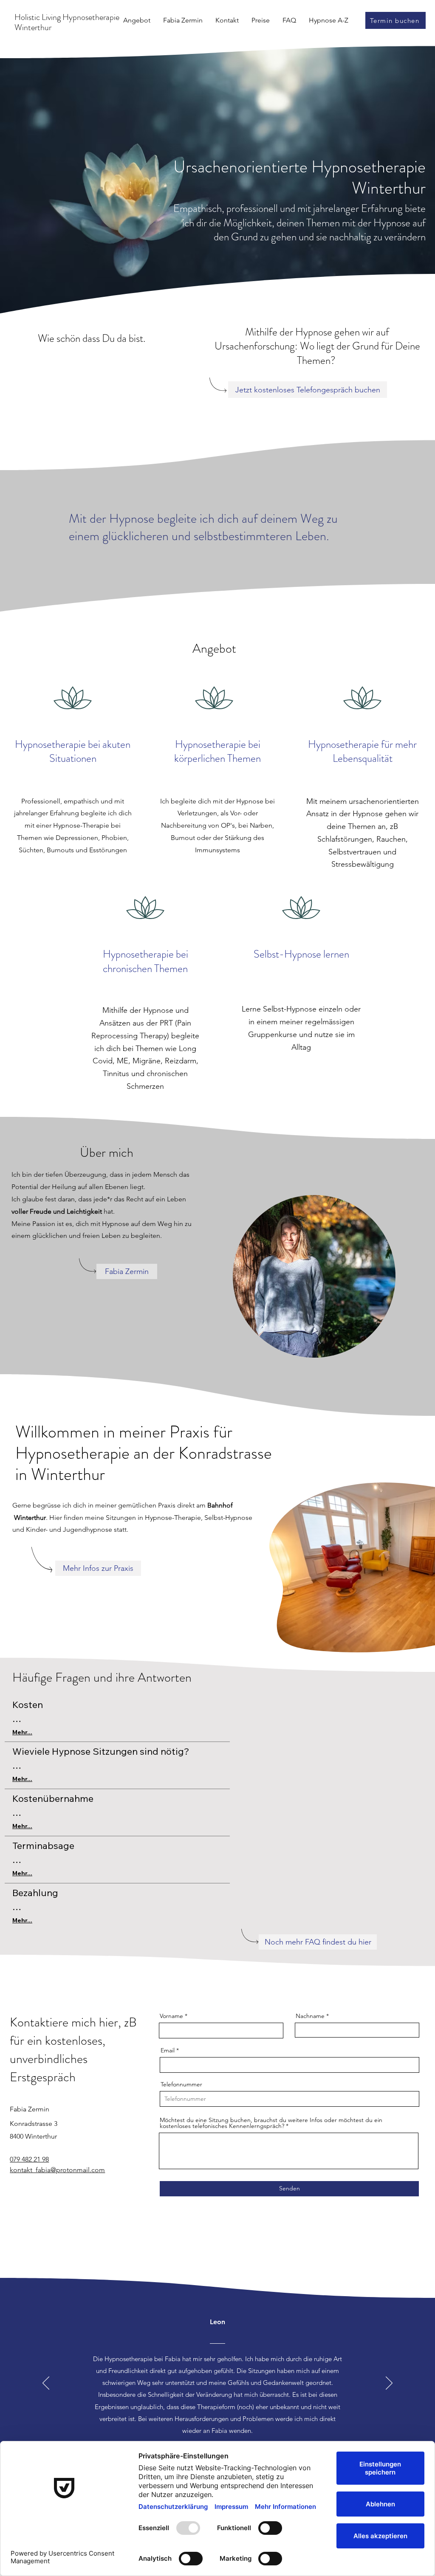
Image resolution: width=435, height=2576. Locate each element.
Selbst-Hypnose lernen (301, 954)
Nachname (310, 2016)
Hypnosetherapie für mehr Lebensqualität (362, 752)
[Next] (389, 2384)
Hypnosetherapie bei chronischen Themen (145, 961)
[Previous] (46, 2384)
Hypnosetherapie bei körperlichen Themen (217, 752)
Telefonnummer (181, 2084)
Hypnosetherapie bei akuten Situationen (73, 752)
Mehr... (22, 1732)
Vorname (171, 2016)
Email (168, 2050)
